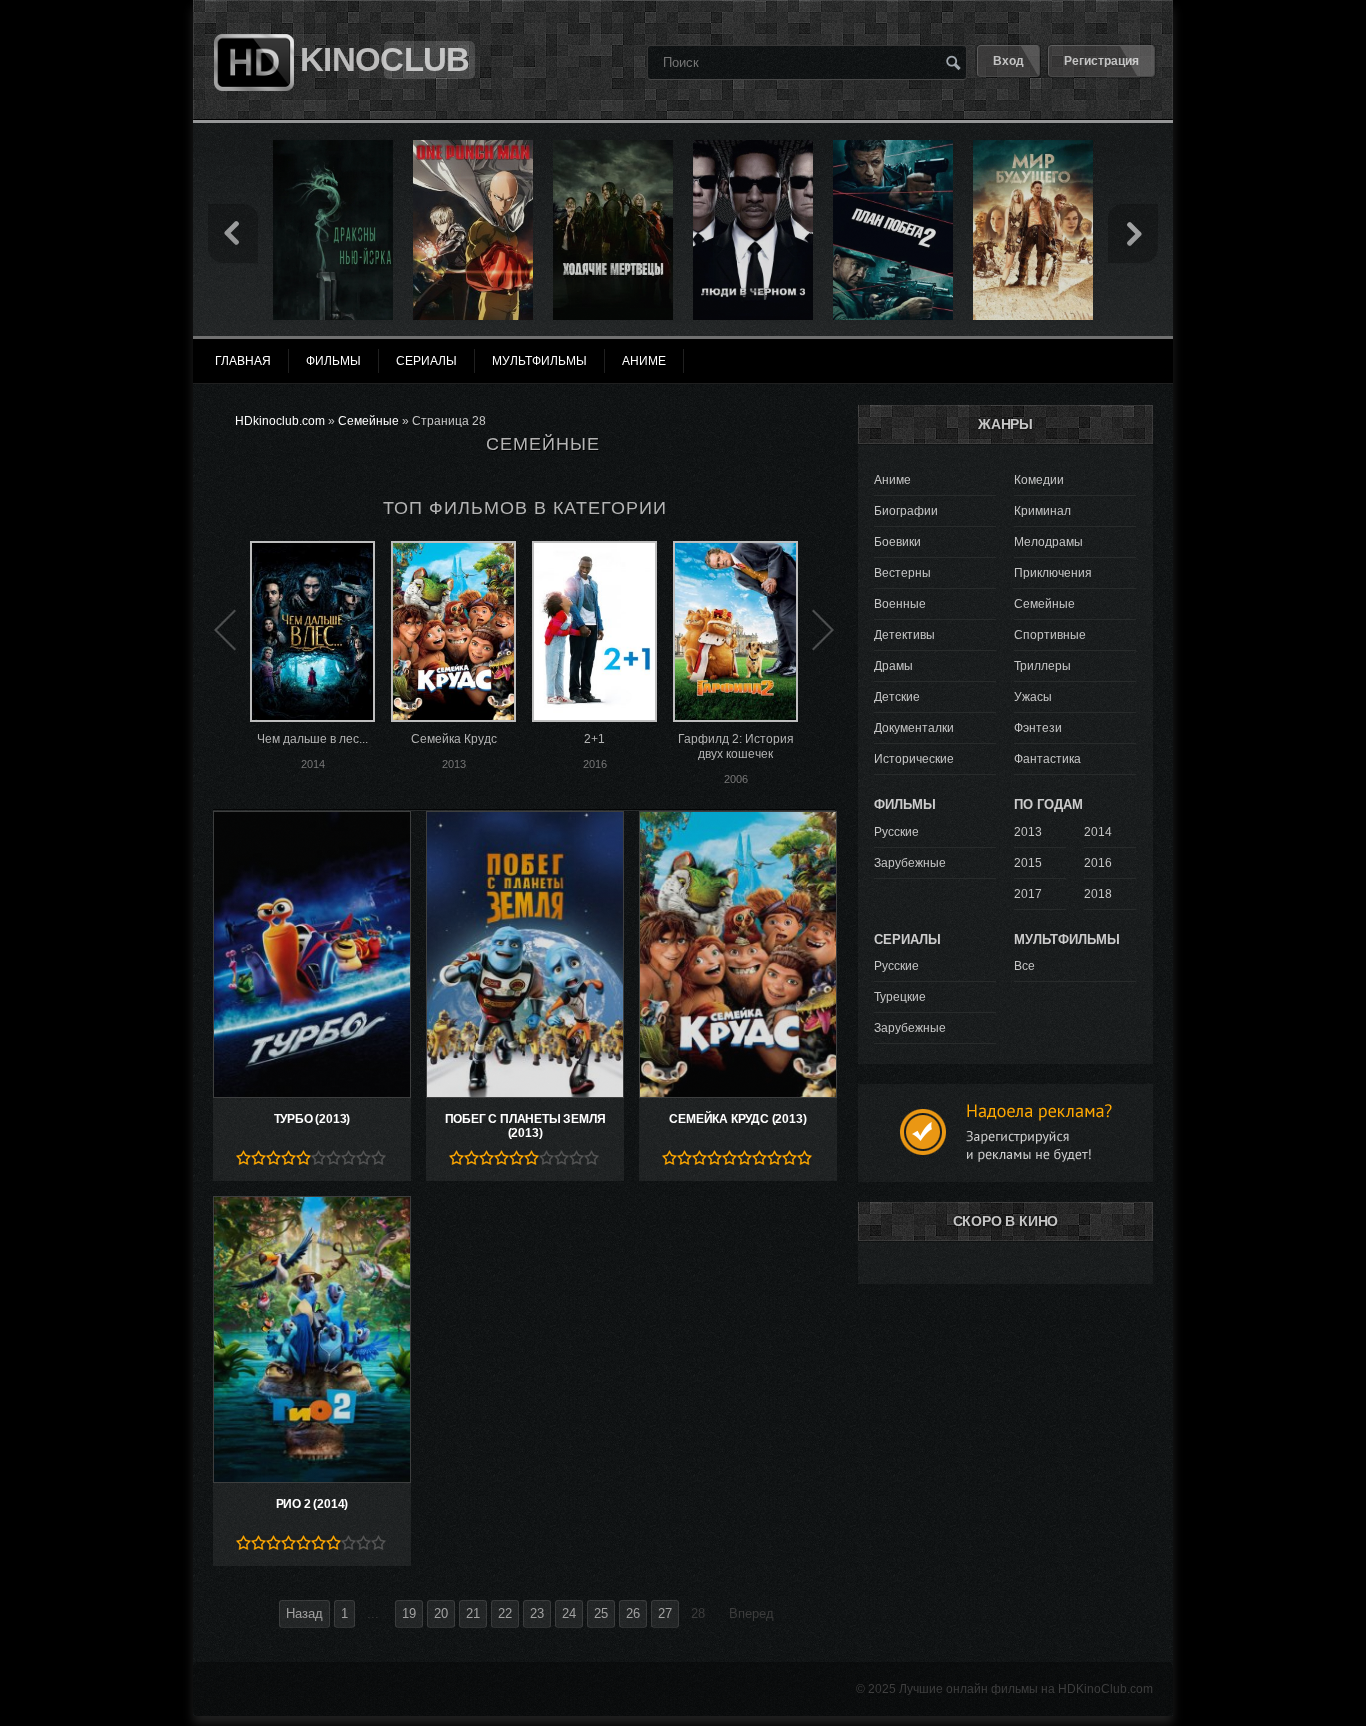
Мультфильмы (539, 361)
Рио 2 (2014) (312, 1504)
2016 (1098, 863)
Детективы (904, 635)
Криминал (1042, 511)
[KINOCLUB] (251, 23)
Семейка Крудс (454, 739)
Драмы (893, 666)
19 (409, 1613)
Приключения (1053, 573)
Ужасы (1033, 697)
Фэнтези (1038, 728)
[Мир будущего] (1033, 147)
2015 (1028, 863)
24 (569, 1613)
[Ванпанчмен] (473, 147)
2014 (1098, 832)
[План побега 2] (893, 147)
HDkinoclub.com (280, 421)
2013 (1028, 832)
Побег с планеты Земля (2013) (525, 1126)
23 (537, 1613)
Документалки (914, 728)
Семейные (368, 421)
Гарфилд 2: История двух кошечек (736, 746)
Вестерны (902, 573)
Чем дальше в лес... (312, 739)
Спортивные (1050, 635)
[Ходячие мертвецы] (613, 147)
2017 (1028, 894)
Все (1024, 966)
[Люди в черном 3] (753, 147)
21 (473, 1613)
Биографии (906, 511)
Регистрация (1101, 61)
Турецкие (900, 997)
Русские (896, 832)
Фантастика (1047, 759)
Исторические (914, 759)
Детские (897, 697)
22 (505, 1613)
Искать (953, 62)
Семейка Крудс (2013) (737, 1119)
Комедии (1039, 480)
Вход (1008, 61)
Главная (243, 361)
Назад (304, 1613)
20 (441, 1613)
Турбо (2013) (312, 1119)
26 (633, 1613)
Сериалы (426, 361)
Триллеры (1042, 666)
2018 (1098, 894)
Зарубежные (910, 863)
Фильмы (333, 361)
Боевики (897, 542)
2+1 (594, 739)
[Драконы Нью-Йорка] (333, 147)
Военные (900, 604)
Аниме (892, 480)
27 (665, 1613)
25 (601, 1613)
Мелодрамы (1048, 542)
